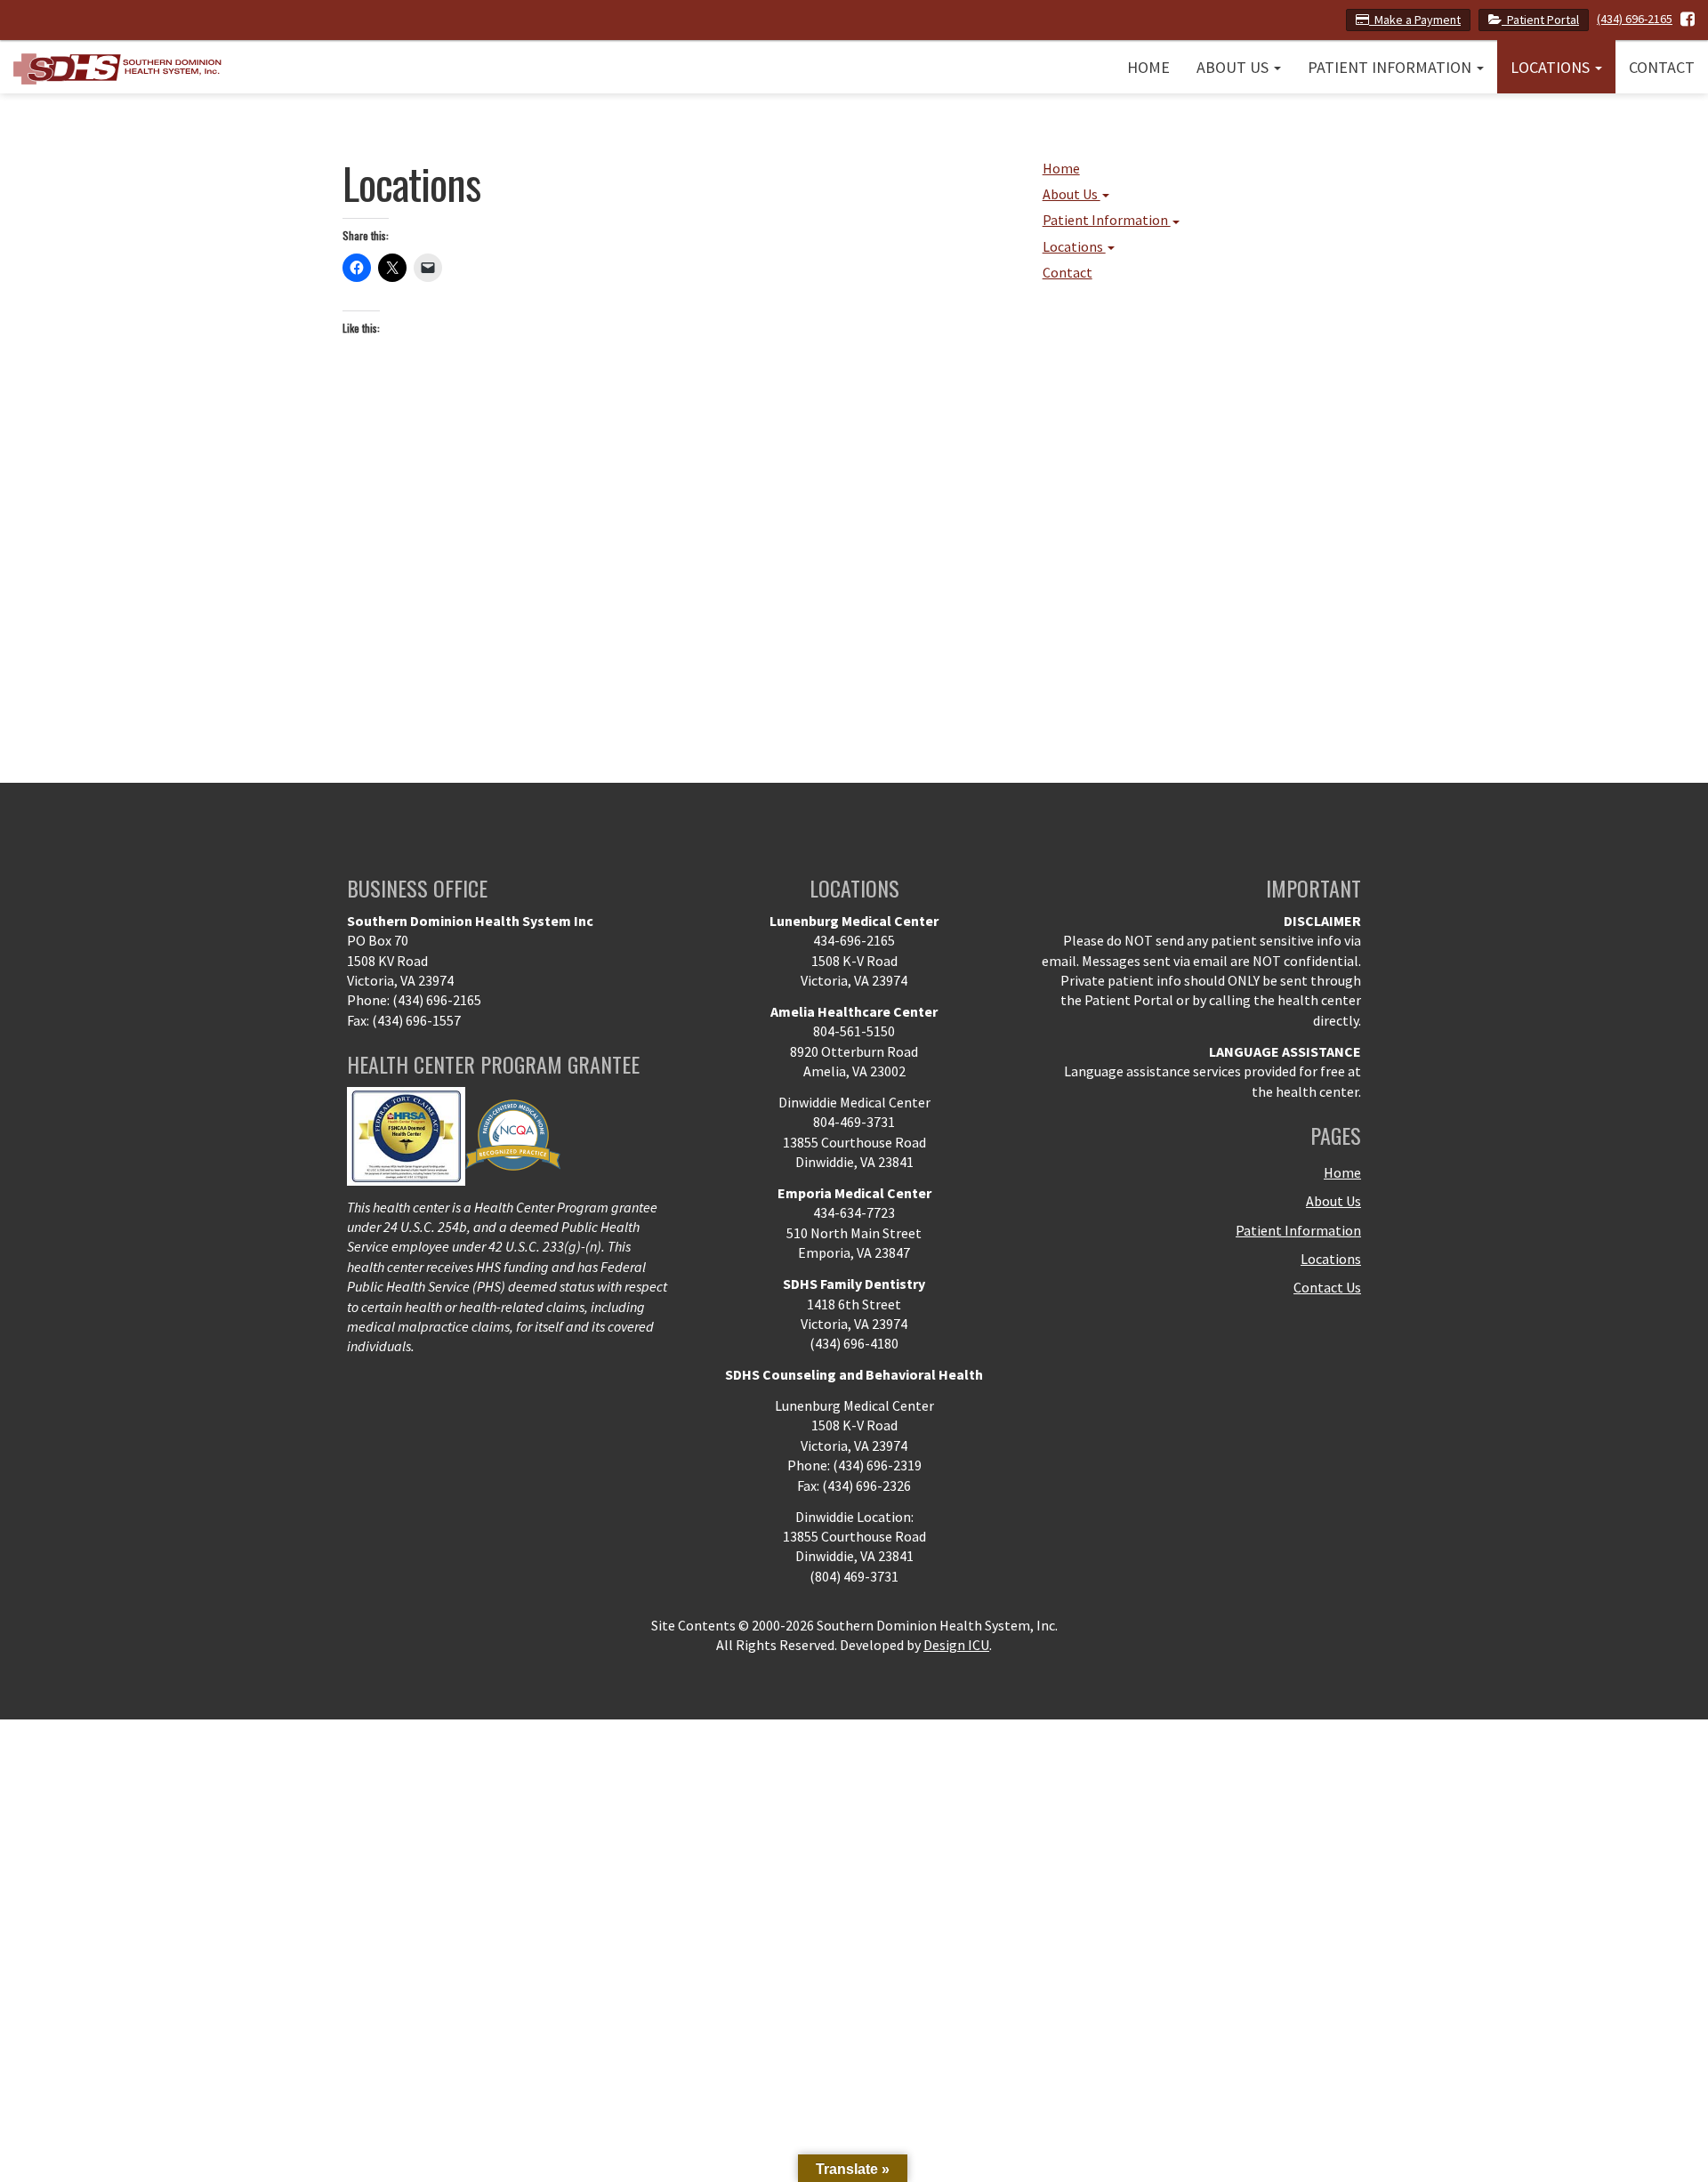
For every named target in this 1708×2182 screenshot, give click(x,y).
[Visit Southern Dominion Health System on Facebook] (1688, 19)
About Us (1234, 67)
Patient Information (1391, 67)
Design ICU (956, 1645)
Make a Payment (1415, 20)
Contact (1662, 67)
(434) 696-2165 (1635, 19)
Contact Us (1327, 1287)
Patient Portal (1540, 20)
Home (1148, 67)
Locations (1552, 67)
